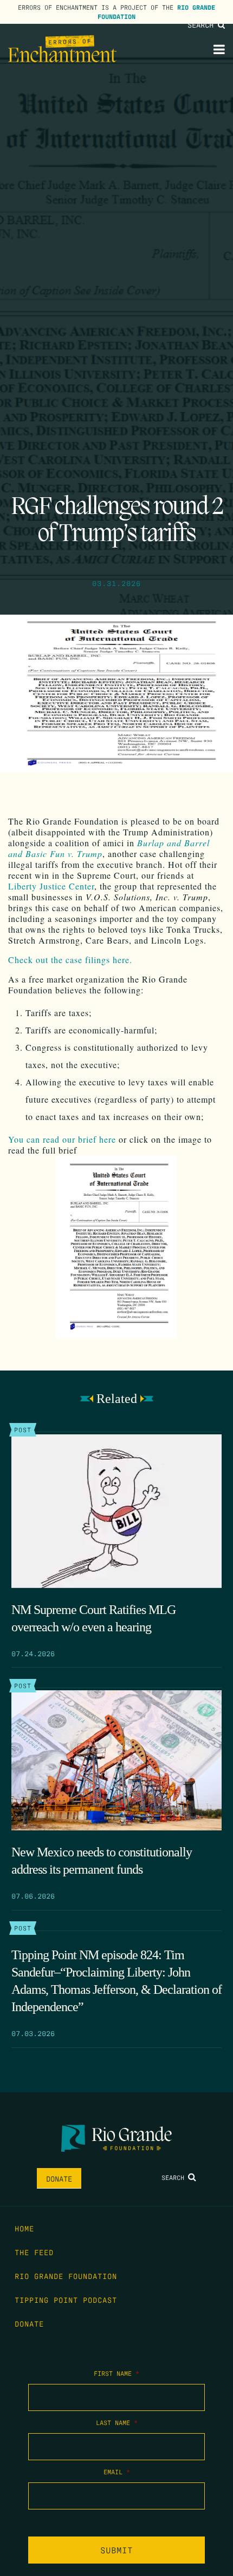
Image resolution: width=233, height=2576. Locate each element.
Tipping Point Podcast (66, 2300)
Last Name (117, 2422)
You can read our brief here (62, 1139)
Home (24, 2228)
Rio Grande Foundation (66, 2276)
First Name (116, 2373)
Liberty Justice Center (51, 886)
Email (117, 2472)
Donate (59, 2178)
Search (203, 24)
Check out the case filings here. (72, 960)
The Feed (34, 2252)
